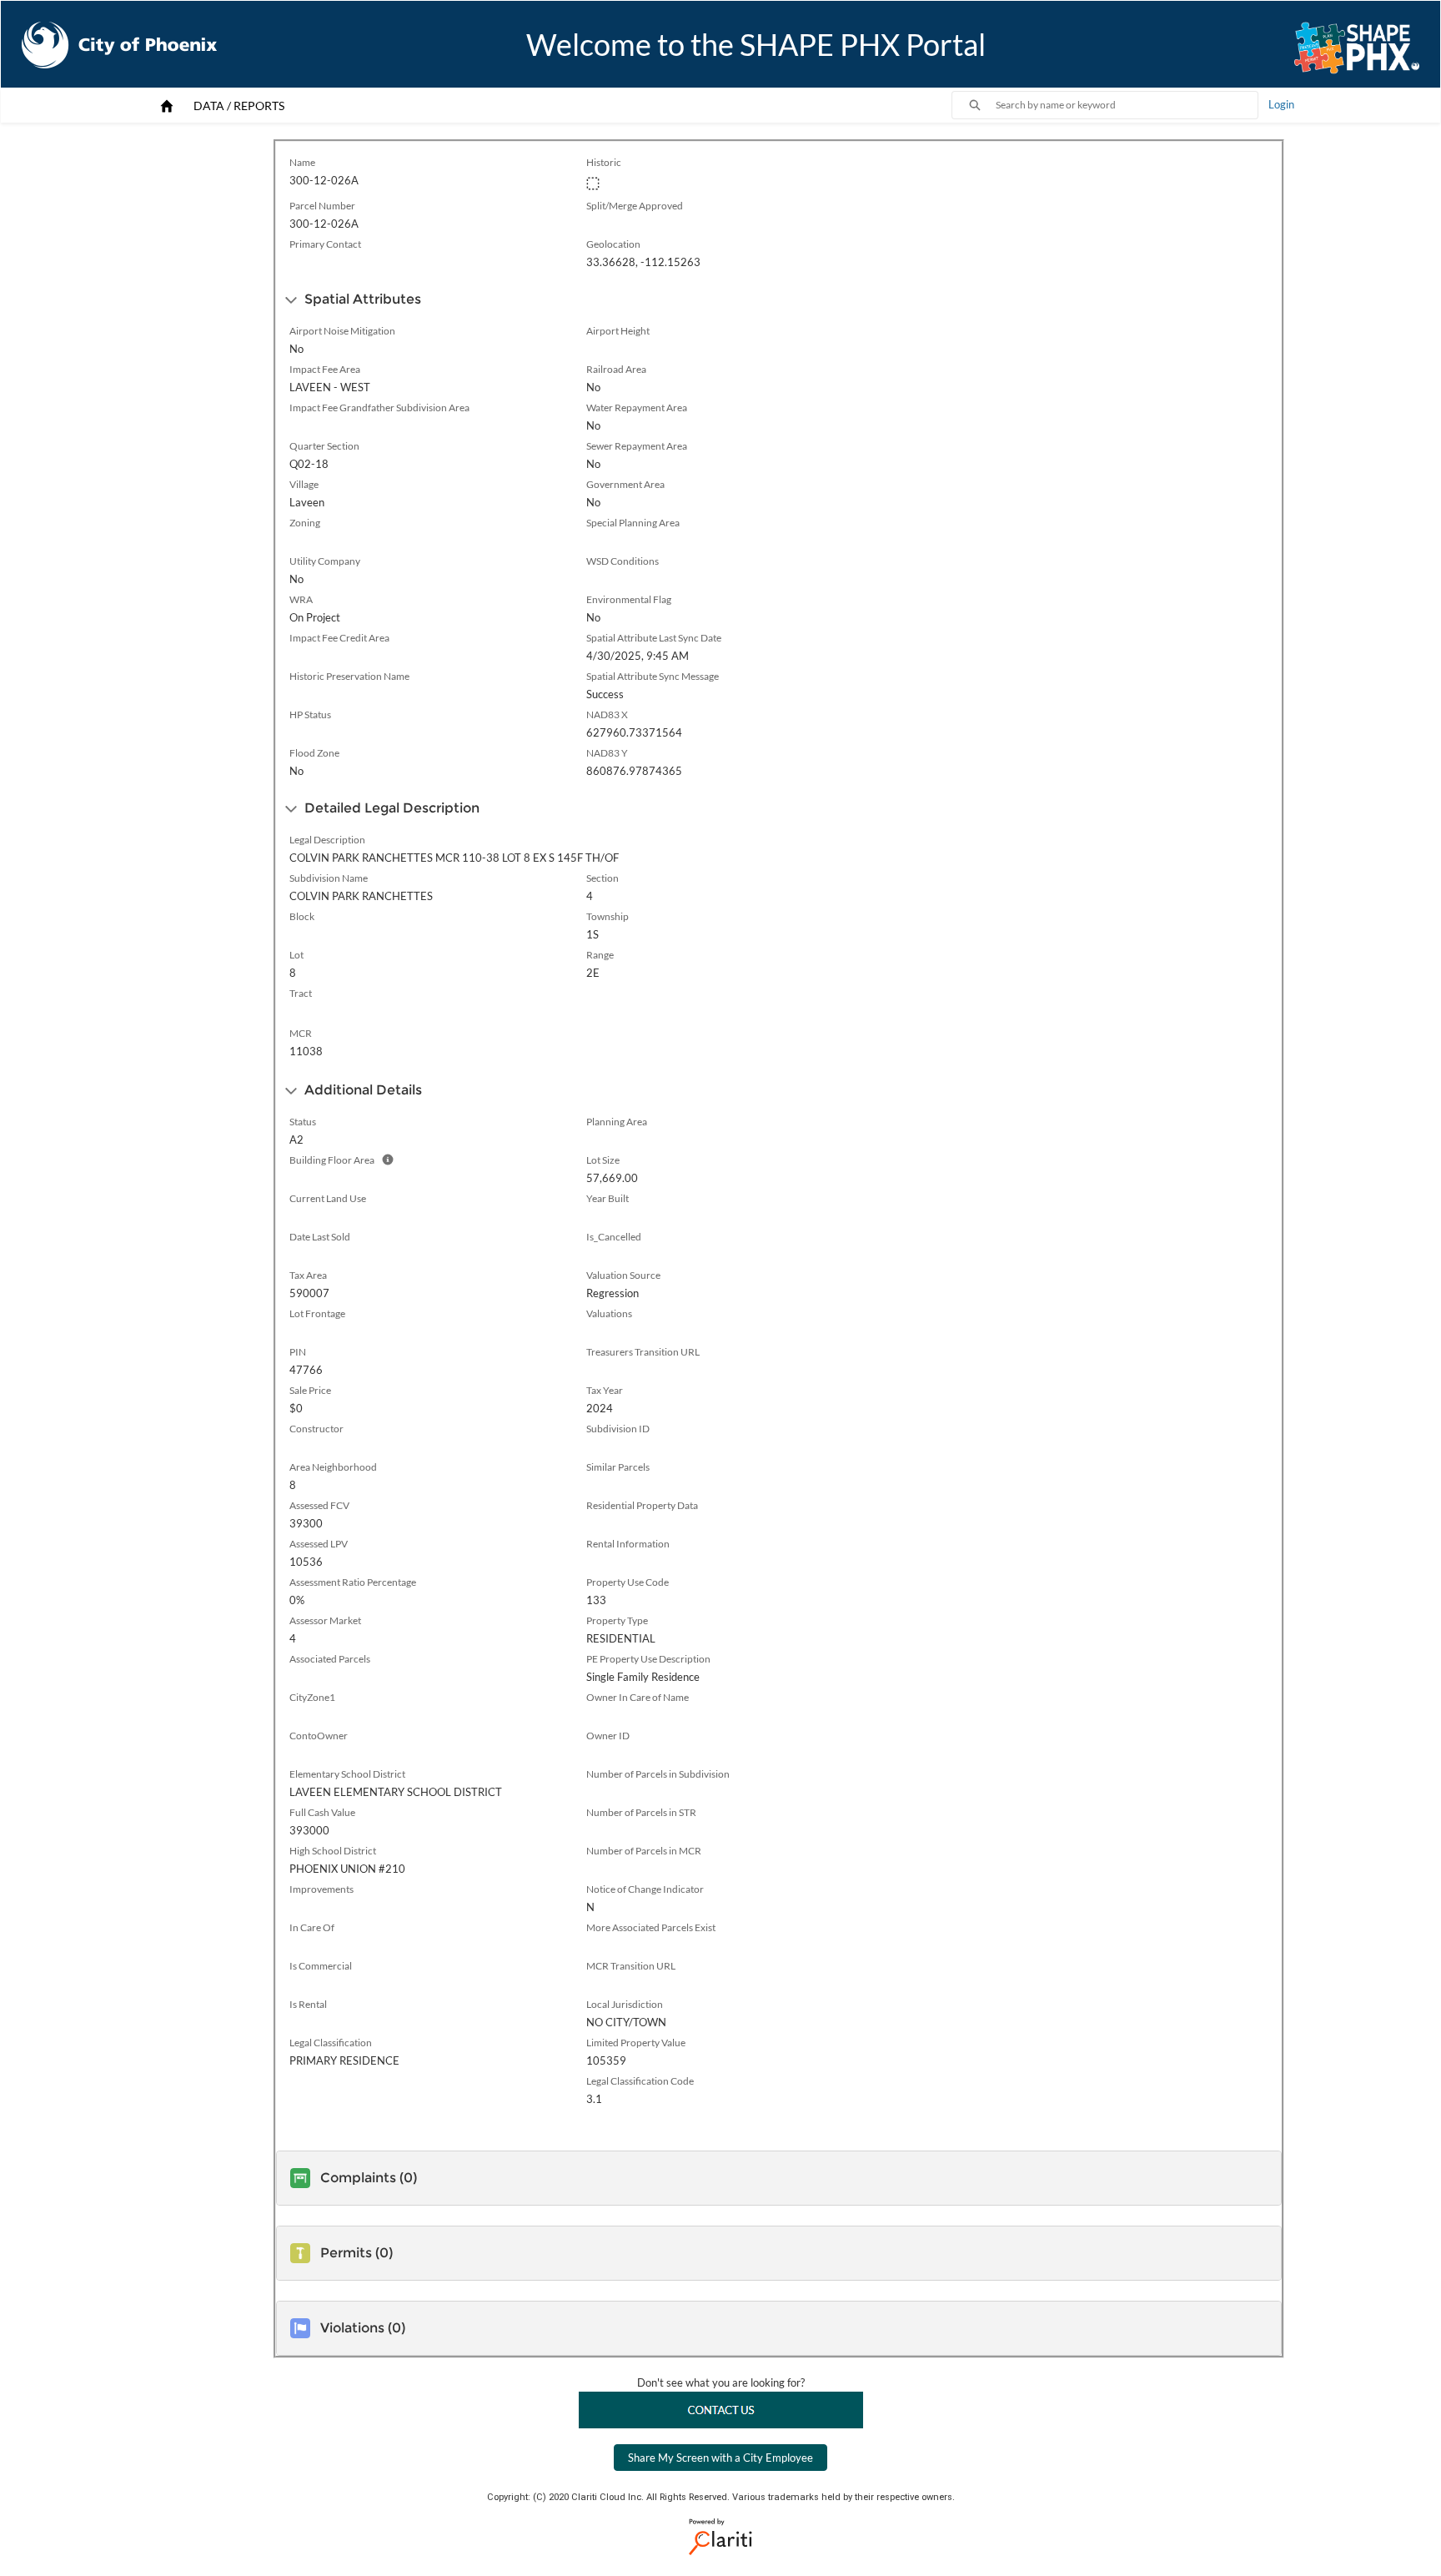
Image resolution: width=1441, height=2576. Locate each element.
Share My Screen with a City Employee (720, 2458)
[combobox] (1127, 105)
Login (1281, 104)
